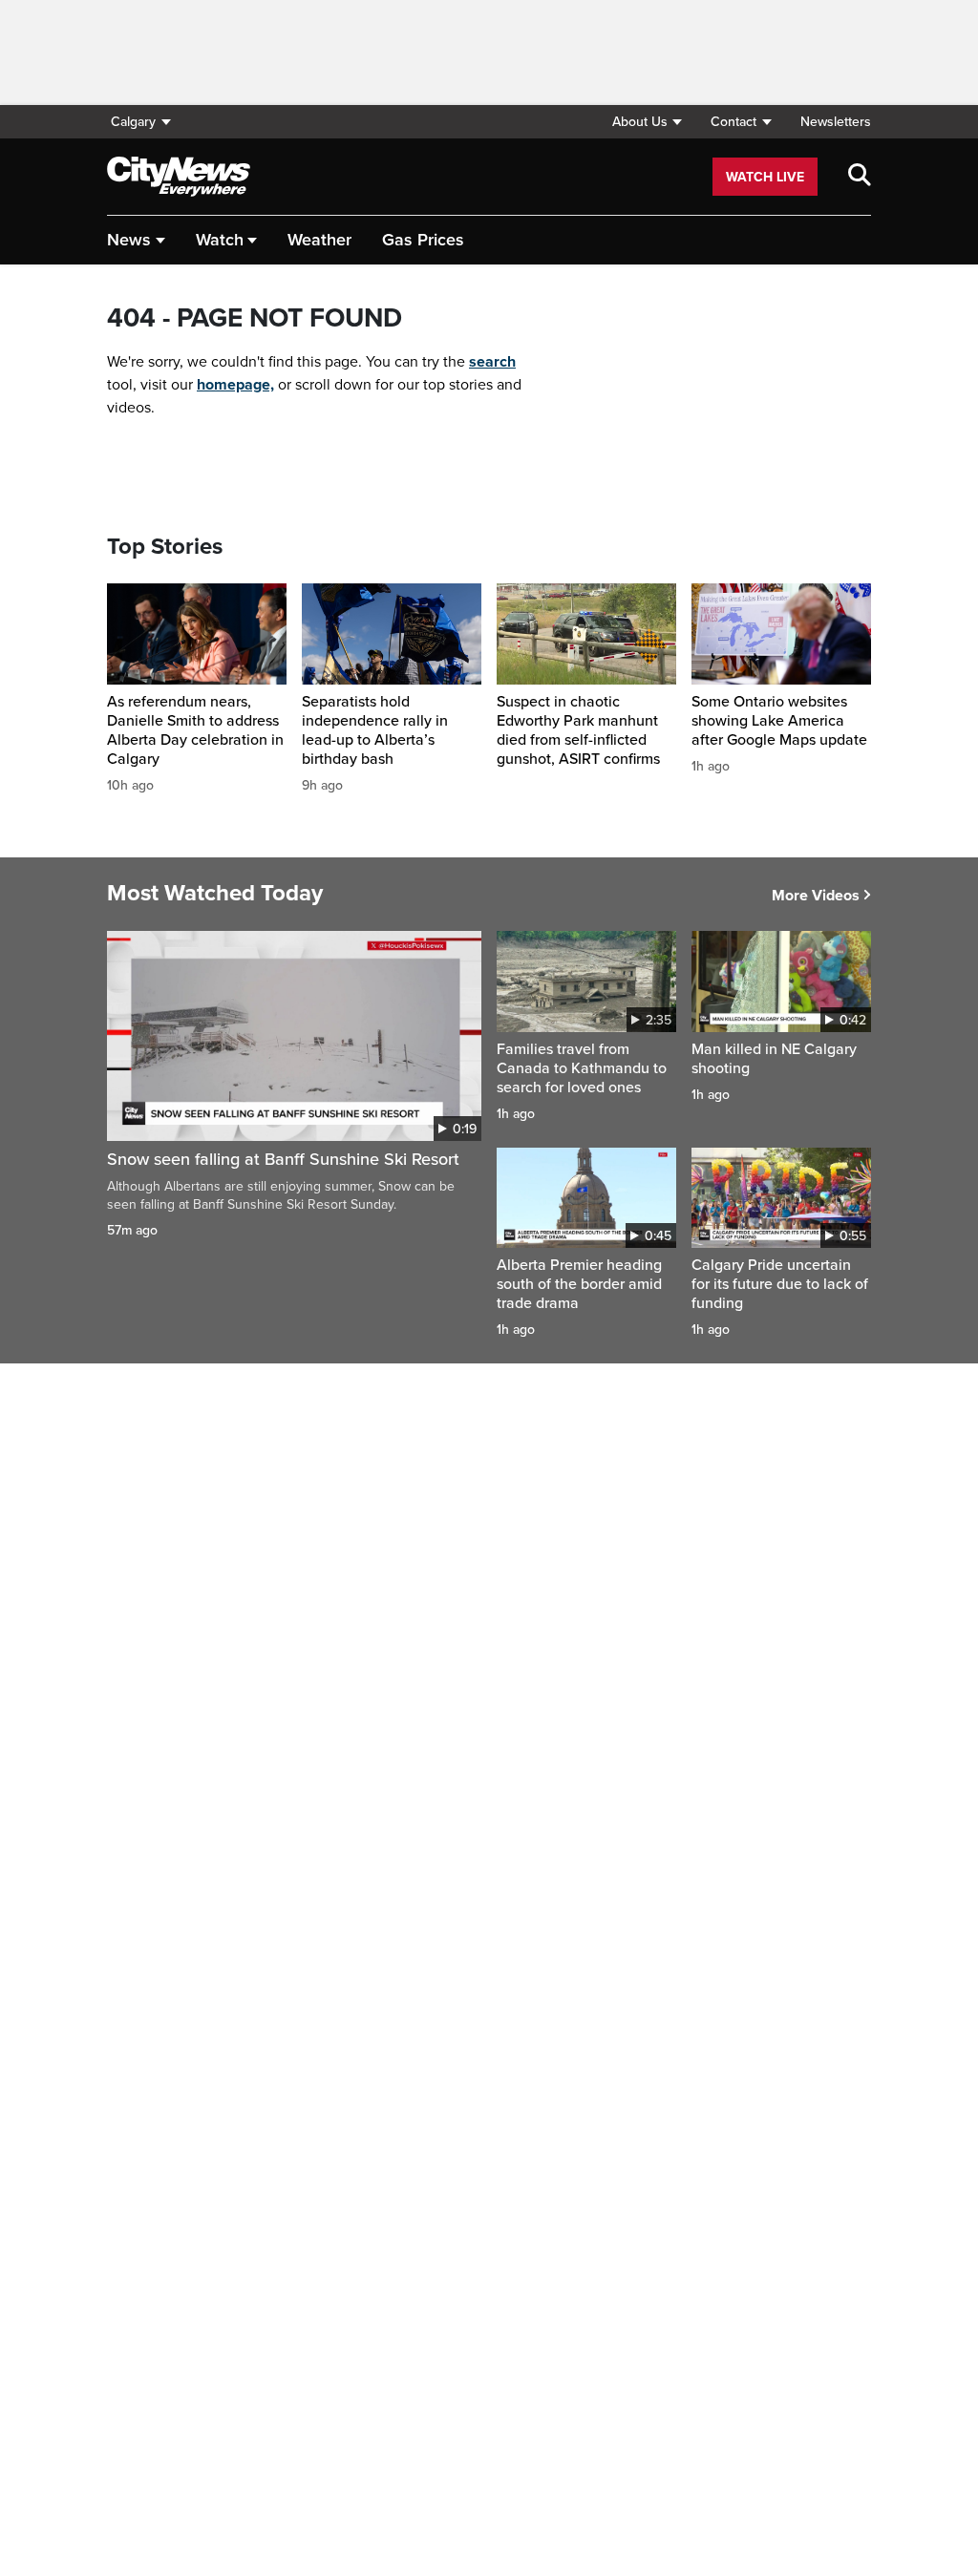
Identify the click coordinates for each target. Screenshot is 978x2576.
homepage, (235, 385)
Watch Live (765, 177)
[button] (647, 122)
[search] (860, 177)
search (492, 362)
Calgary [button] (133, 122)
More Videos (816, 896)
